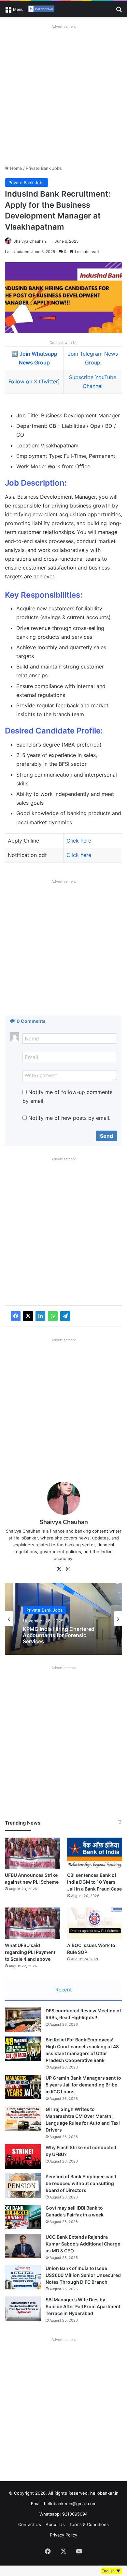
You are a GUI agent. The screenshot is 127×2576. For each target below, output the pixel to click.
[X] (28, 1316)
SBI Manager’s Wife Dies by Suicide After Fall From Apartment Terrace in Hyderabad (83, 2306)
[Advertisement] (63, 95)
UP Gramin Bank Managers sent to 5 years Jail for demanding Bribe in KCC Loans (83, 2085)
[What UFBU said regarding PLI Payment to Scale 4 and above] (32, 1923)
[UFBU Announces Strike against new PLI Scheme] (32, 1853)
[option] (63, 1619)
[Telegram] (65, 1316)
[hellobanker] (41, 9)
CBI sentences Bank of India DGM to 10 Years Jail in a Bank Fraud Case (94, 1882)
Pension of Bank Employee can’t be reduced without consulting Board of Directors (81, 2183)
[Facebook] (16, 1316)
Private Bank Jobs (44, 168)
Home (15, 168)
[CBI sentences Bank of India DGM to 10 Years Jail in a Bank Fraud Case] (95, 1853)
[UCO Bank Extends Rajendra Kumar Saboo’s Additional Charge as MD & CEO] (23, 2246)
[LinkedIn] (40, 1316)
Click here (79, 841)
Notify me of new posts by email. (69, 1118)
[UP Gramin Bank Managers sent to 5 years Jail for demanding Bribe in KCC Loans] (23, 2087)
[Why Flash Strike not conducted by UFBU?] (23, 2157)
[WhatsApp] (53, 1316)
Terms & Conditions (89, 2524)
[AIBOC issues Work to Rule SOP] (95, 1923)
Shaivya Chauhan (30, 241)
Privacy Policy (63, 2535)
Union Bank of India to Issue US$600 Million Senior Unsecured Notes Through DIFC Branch (83, 2275)
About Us (55, 2524)
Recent (63, 1990)
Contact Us (30, 2524)
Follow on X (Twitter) (34, 381)
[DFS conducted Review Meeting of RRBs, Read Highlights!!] (23, 2020)
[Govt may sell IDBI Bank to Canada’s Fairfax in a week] (23, 2217)
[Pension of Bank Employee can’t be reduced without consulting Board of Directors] (23, 2186)
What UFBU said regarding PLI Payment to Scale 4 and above (30, 1952)
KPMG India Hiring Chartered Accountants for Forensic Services (59, 1635)
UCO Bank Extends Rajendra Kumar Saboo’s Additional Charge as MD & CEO (83, 2244)
